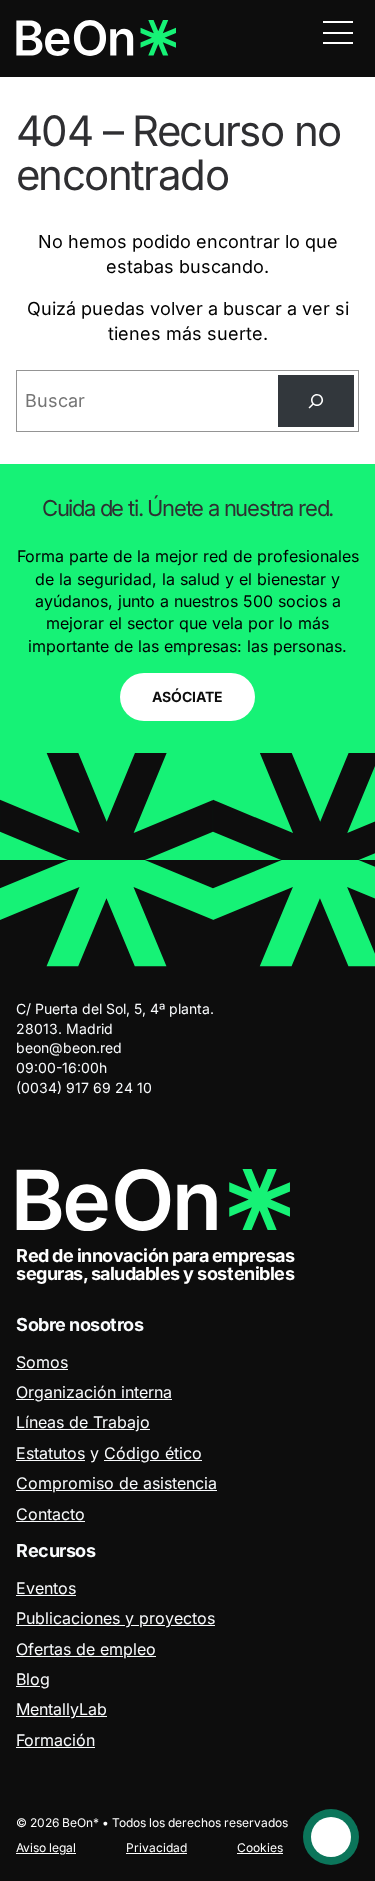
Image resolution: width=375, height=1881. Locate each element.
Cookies (260, 1847)
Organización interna (94, 1392)
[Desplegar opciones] (331, 1837)
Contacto (50, 1514)
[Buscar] (316, 401)
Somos (42, 1362)
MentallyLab (61, 1709)
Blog (33, 1679)
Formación (55, 1740)
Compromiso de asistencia (116, 1483)
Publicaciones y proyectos (115, 1618)
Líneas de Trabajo (83, 1422)
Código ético (153, 1453)
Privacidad (156, 1847)
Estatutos (50, 1453)
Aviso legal (46, 1847)
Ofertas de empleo (86, 1649)
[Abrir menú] (338, 32)
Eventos (46, 1588)
